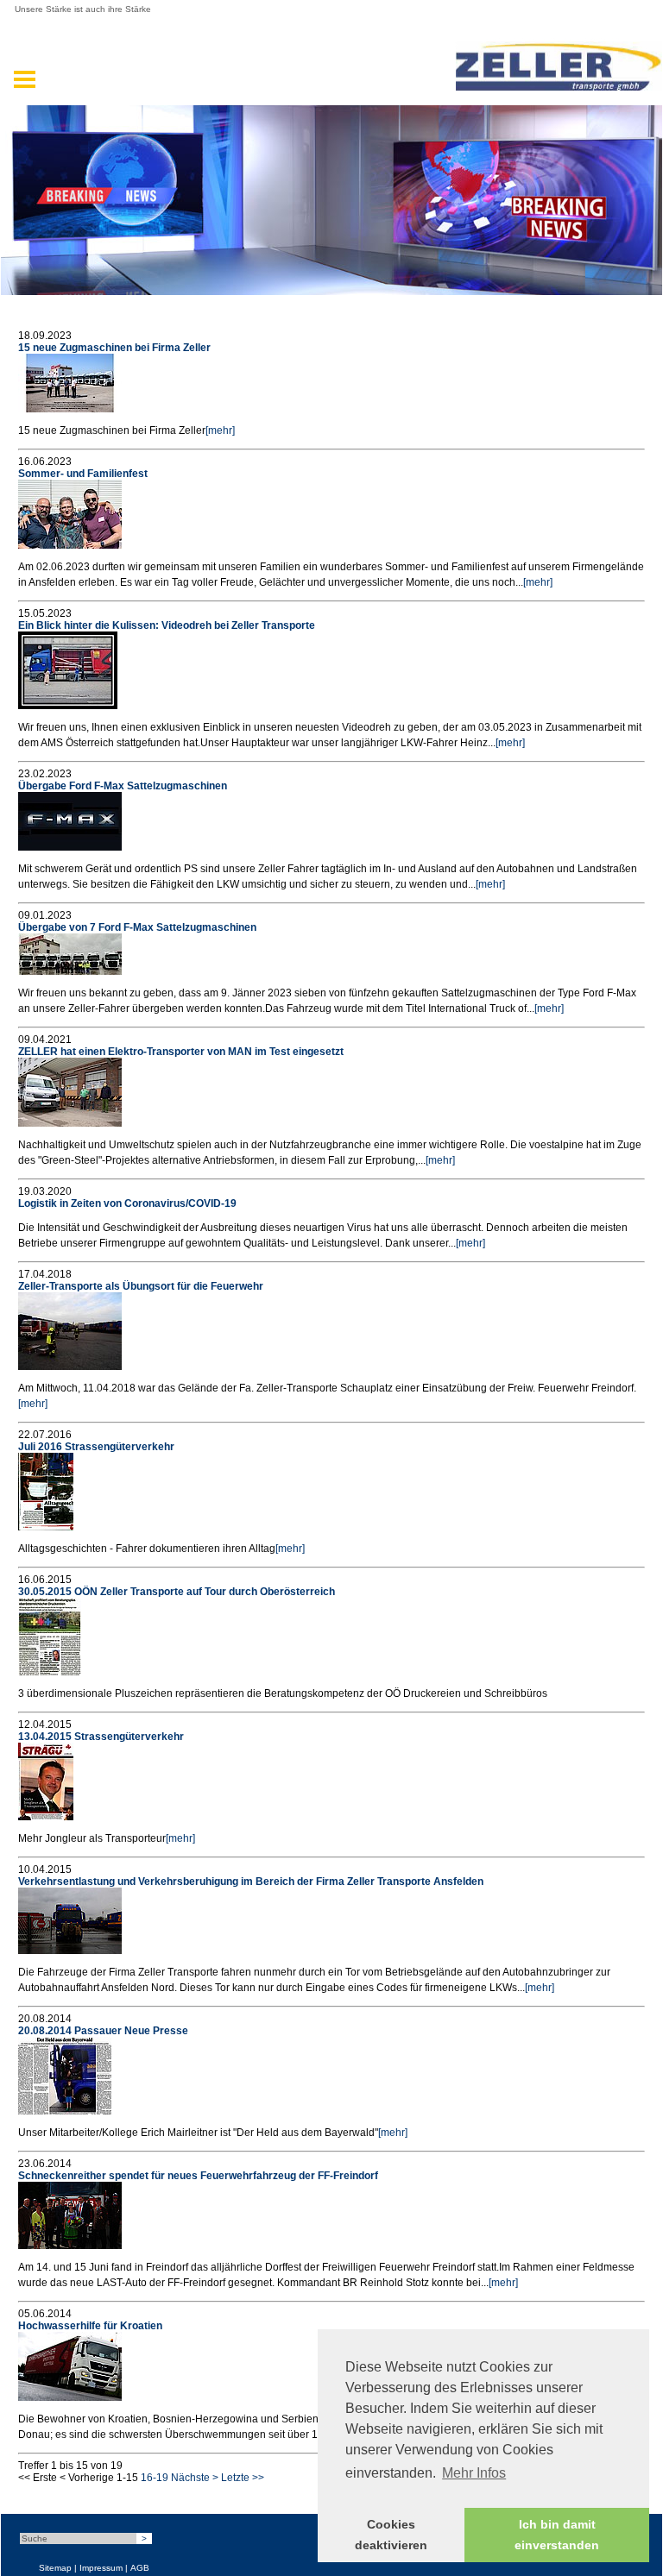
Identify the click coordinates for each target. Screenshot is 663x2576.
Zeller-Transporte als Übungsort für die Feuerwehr (141, 1286)
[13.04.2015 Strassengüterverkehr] (46, 1817)
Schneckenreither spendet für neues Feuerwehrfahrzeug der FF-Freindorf (198, 2176)
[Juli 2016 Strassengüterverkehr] (46, 1527)
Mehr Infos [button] (474, 2473)
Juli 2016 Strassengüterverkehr (96, 1447)
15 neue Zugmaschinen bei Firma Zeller (114, 348)
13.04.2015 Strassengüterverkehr (101, 1737)
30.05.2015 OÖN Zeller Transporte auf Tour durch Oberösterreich (177, 1592)
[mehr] (220, 430)
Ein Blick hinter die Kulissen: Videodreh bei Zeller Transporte (167, 625)
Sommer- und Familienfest (83, 474)
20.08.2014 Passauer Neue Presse (103, 2031)
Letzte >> (243, 2478)
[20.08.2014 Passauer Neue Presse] (65, 2111)
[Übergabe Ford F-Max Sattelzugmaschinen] (70, 847)
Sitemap (55, 2568)
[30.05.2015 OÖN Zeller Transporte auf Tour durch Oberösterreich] (50, 1672)
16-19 (155, 2478)
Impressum (101, 2568)
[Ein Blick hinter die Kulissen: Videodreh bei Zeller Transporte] (68, 706)
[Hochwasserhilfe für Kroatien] (70, 2397)
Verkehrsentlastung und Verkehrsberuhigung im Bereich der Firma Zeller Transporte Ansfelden (251, 1882)
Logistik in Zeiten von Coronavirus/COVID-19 (127, 1203)
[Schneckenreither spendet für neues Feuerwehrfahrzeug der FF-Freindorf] (70, 2246)
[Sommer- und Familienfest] (70, 545)
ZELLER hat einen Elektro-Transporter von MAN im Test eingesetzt (181, 1052)
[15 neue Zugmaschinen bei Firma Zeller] (70, 409)
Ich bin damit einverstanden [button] (557, 2535)
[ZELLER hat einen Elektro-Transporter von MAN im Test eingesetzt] (70, 1123)
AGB (140, 2568)
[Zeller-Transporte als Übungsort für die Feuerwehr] (70, 1367)
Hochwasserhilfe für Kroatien (90, 2326)
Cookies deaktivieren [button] (391, 2535)
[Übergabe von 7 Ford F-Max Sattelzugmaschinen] (70, 971)
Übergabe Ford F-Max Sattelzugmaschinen (123, 786)
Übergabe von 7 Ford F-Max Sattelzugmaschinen (137, 927)
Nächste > (195, 2478)
